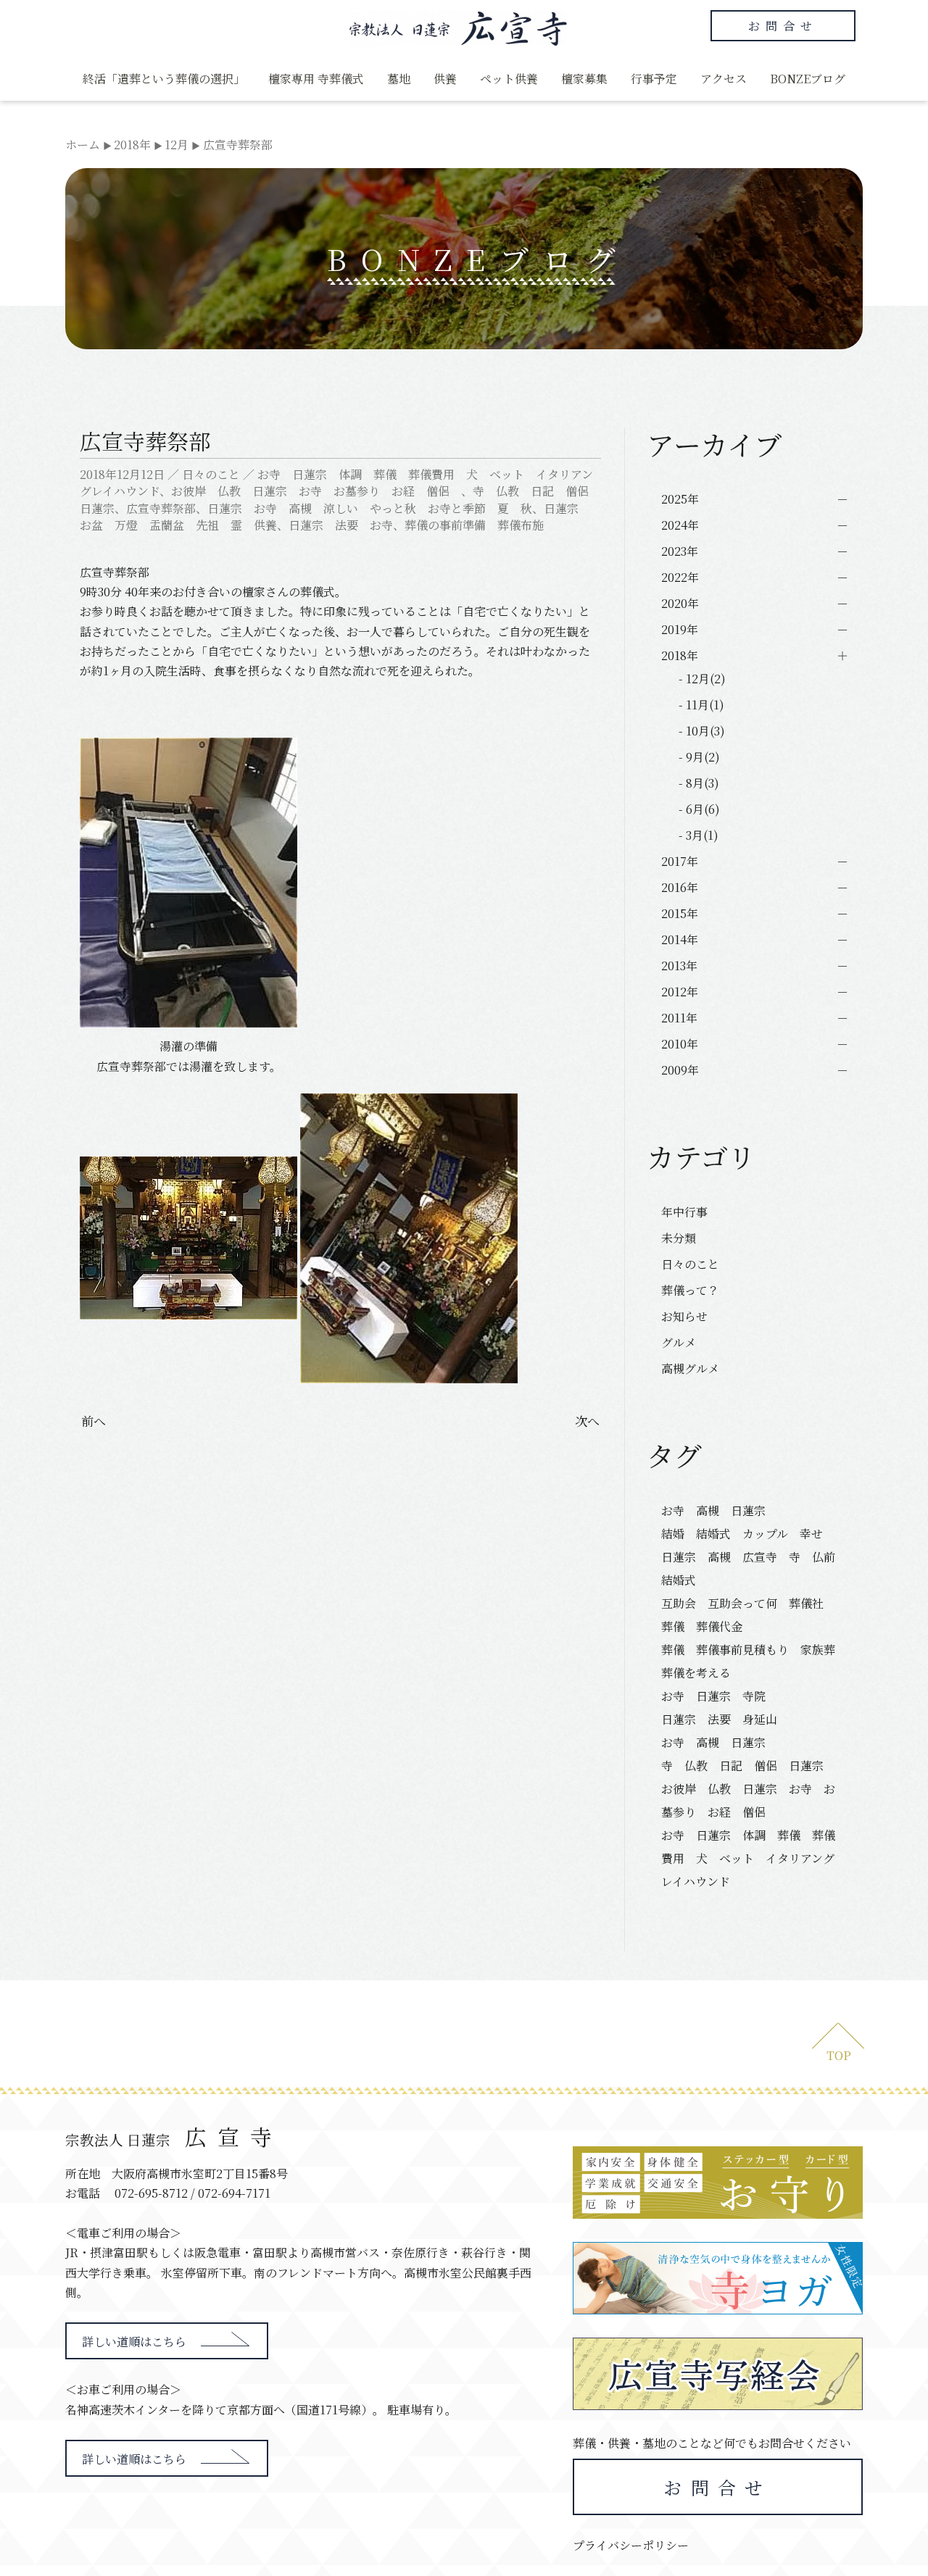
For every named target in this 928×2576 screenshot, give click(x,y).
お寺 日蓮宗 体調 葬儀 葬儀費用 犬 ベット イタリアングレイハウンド (748, 1858)
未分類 (679, 1238)
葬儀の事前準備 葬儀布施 (474, 525)
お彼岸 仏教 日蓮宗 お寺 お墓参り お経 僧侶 (316, 491)
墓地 (399, 79)
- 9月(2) (699, 757)
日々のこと (211, 474)
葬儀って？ (690, 1290)
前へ (94, 1421)
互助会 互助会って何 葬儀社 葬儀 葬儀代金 (748, 1615)
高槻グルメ (690, 1368)
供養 (445, 79)
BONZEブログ (808, 79)
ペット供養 (509, 79)
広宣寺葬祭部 (161, 508)
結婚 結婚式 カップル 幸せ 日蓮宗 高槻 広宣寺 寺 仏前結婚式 (748, 1557)
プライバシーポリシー (631, 2545)
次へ (587, 1421)
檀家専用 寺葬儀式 (316, 79)
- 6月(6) (699, 809)
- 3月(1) (699, 835)
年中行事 (684, 1212)
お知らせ (684, 1316)
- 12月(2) (702, 679)
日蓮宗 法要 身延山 (719, 1719)
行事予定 (654, 79)
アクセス (724, 79)
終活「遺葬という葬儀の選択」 (164, 79)
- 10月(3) (702, 731)
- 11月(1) (701, 705)
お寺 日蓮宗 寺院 (713, 1696)
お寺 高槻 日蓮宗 (719, 1510)
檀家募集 (584, 79)
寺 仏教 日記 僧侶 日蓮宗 (742, 1766)
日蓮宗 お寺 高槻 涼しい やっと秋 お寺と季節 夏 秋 (370, 508)
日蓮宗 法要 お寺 (341, 525)
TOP (839, 2055)
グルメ (679, 1342)
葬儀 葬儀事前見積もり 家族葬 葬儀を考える (753, 1661)
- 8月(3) (699, 783)
